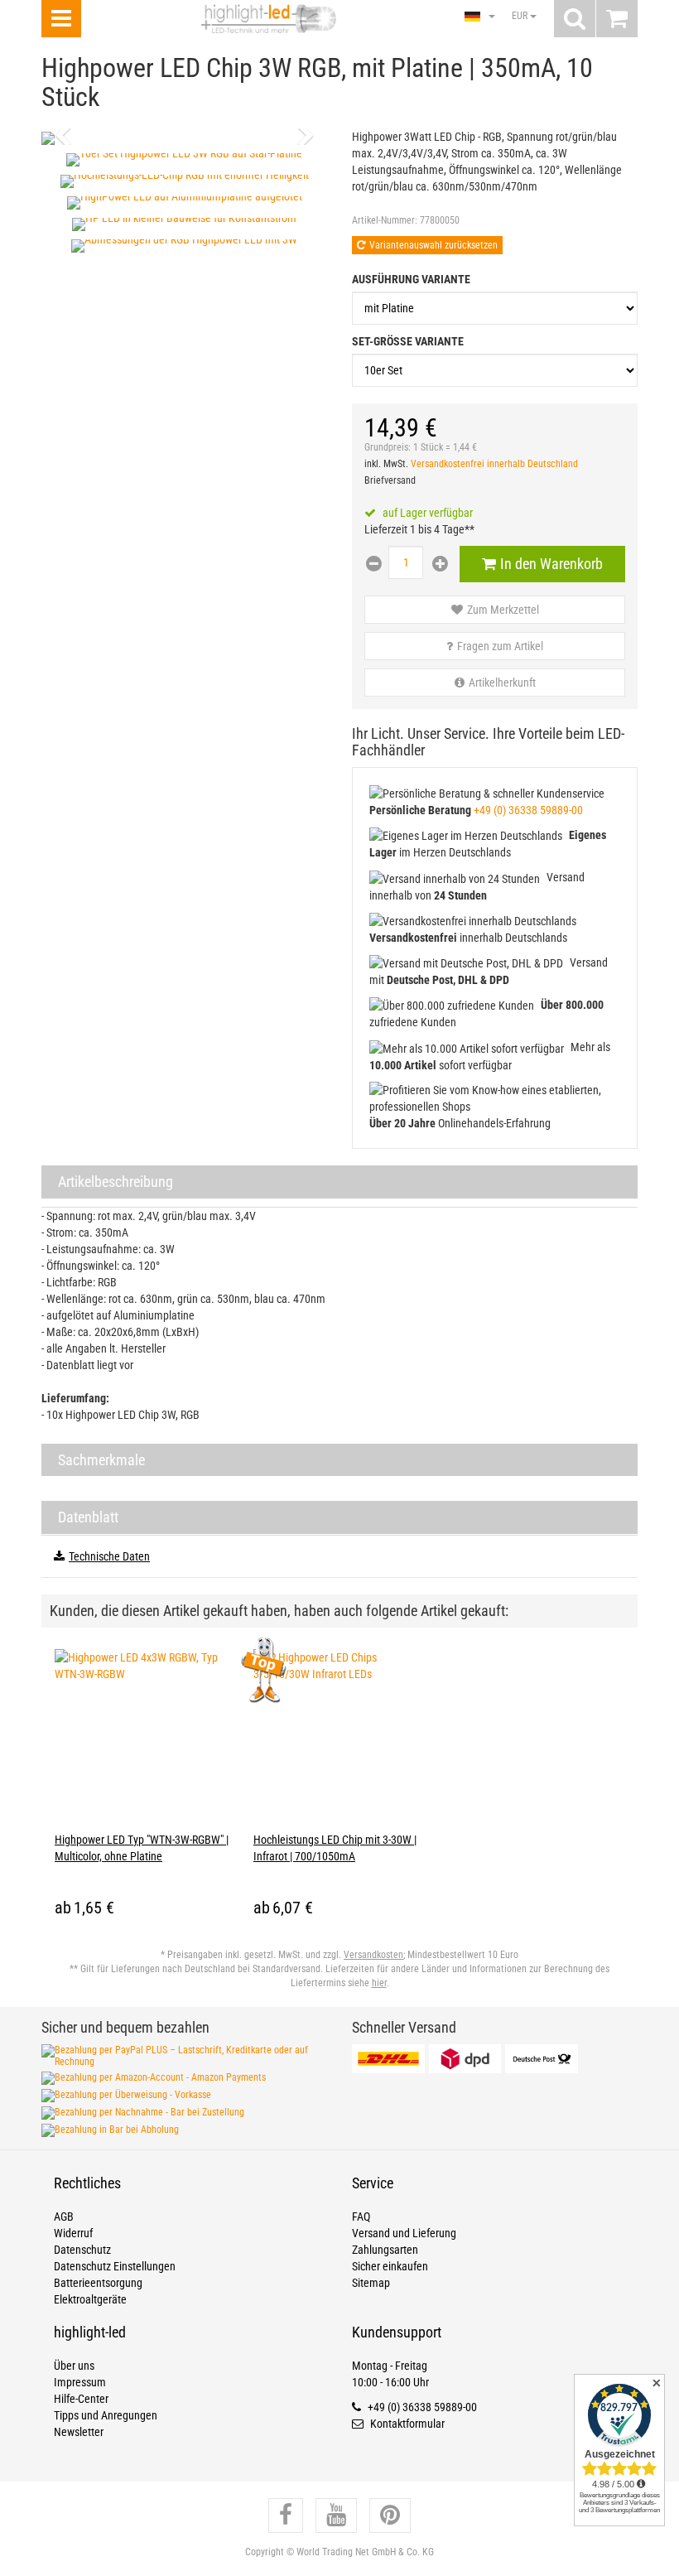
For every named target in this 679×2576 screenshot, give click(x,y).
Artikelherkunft (502, 683)
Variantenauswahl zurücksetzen (433, 245)
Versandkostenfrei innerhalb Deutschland (494, 464)
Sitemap (371, 2283)
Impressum (80, 2382)
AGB (64, 2217)
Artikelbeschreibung (116, 1182)
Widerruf (73, 2233)
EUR (521, 16)
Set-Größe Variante (408, 341)
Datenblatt (88, 1517)
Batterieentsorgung (98, 2283)
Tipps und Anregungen (106, 2415)
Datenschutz (82, 2250)
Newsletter (79, 2432)
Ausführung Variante (411, 279)
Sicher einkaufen (390, 2266)
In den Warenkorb (551, 564)
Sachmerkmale (101, 1460)
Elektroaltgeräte (90, 2299)
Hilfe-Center (81, 2399)
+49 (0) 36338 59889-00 (528, 810)
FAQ (361, 2217)
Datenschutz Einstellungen (115, 2266)
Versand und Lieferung (404, 2233)
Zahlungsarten (385, 2250)
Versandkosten (373, 1955)
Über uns (74, 2366)
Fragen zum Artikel (500, 646)
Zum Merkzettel (503, 610)
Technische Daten (109, 1556)
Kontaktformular (406, 2424)
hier (379, 1983)
